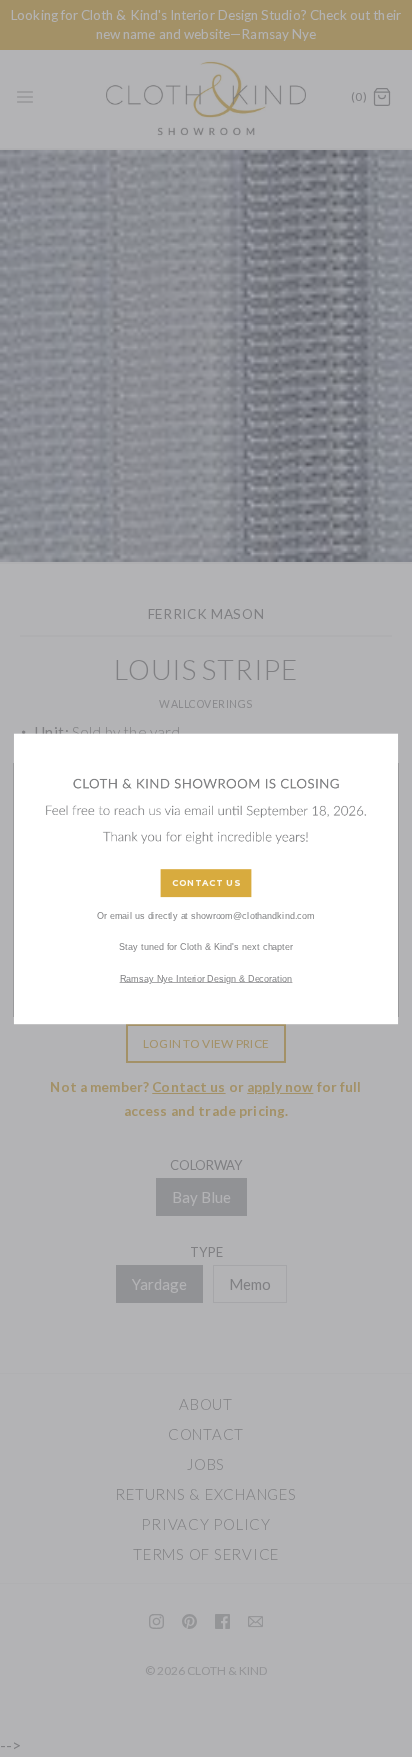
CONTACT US (206, 882)
